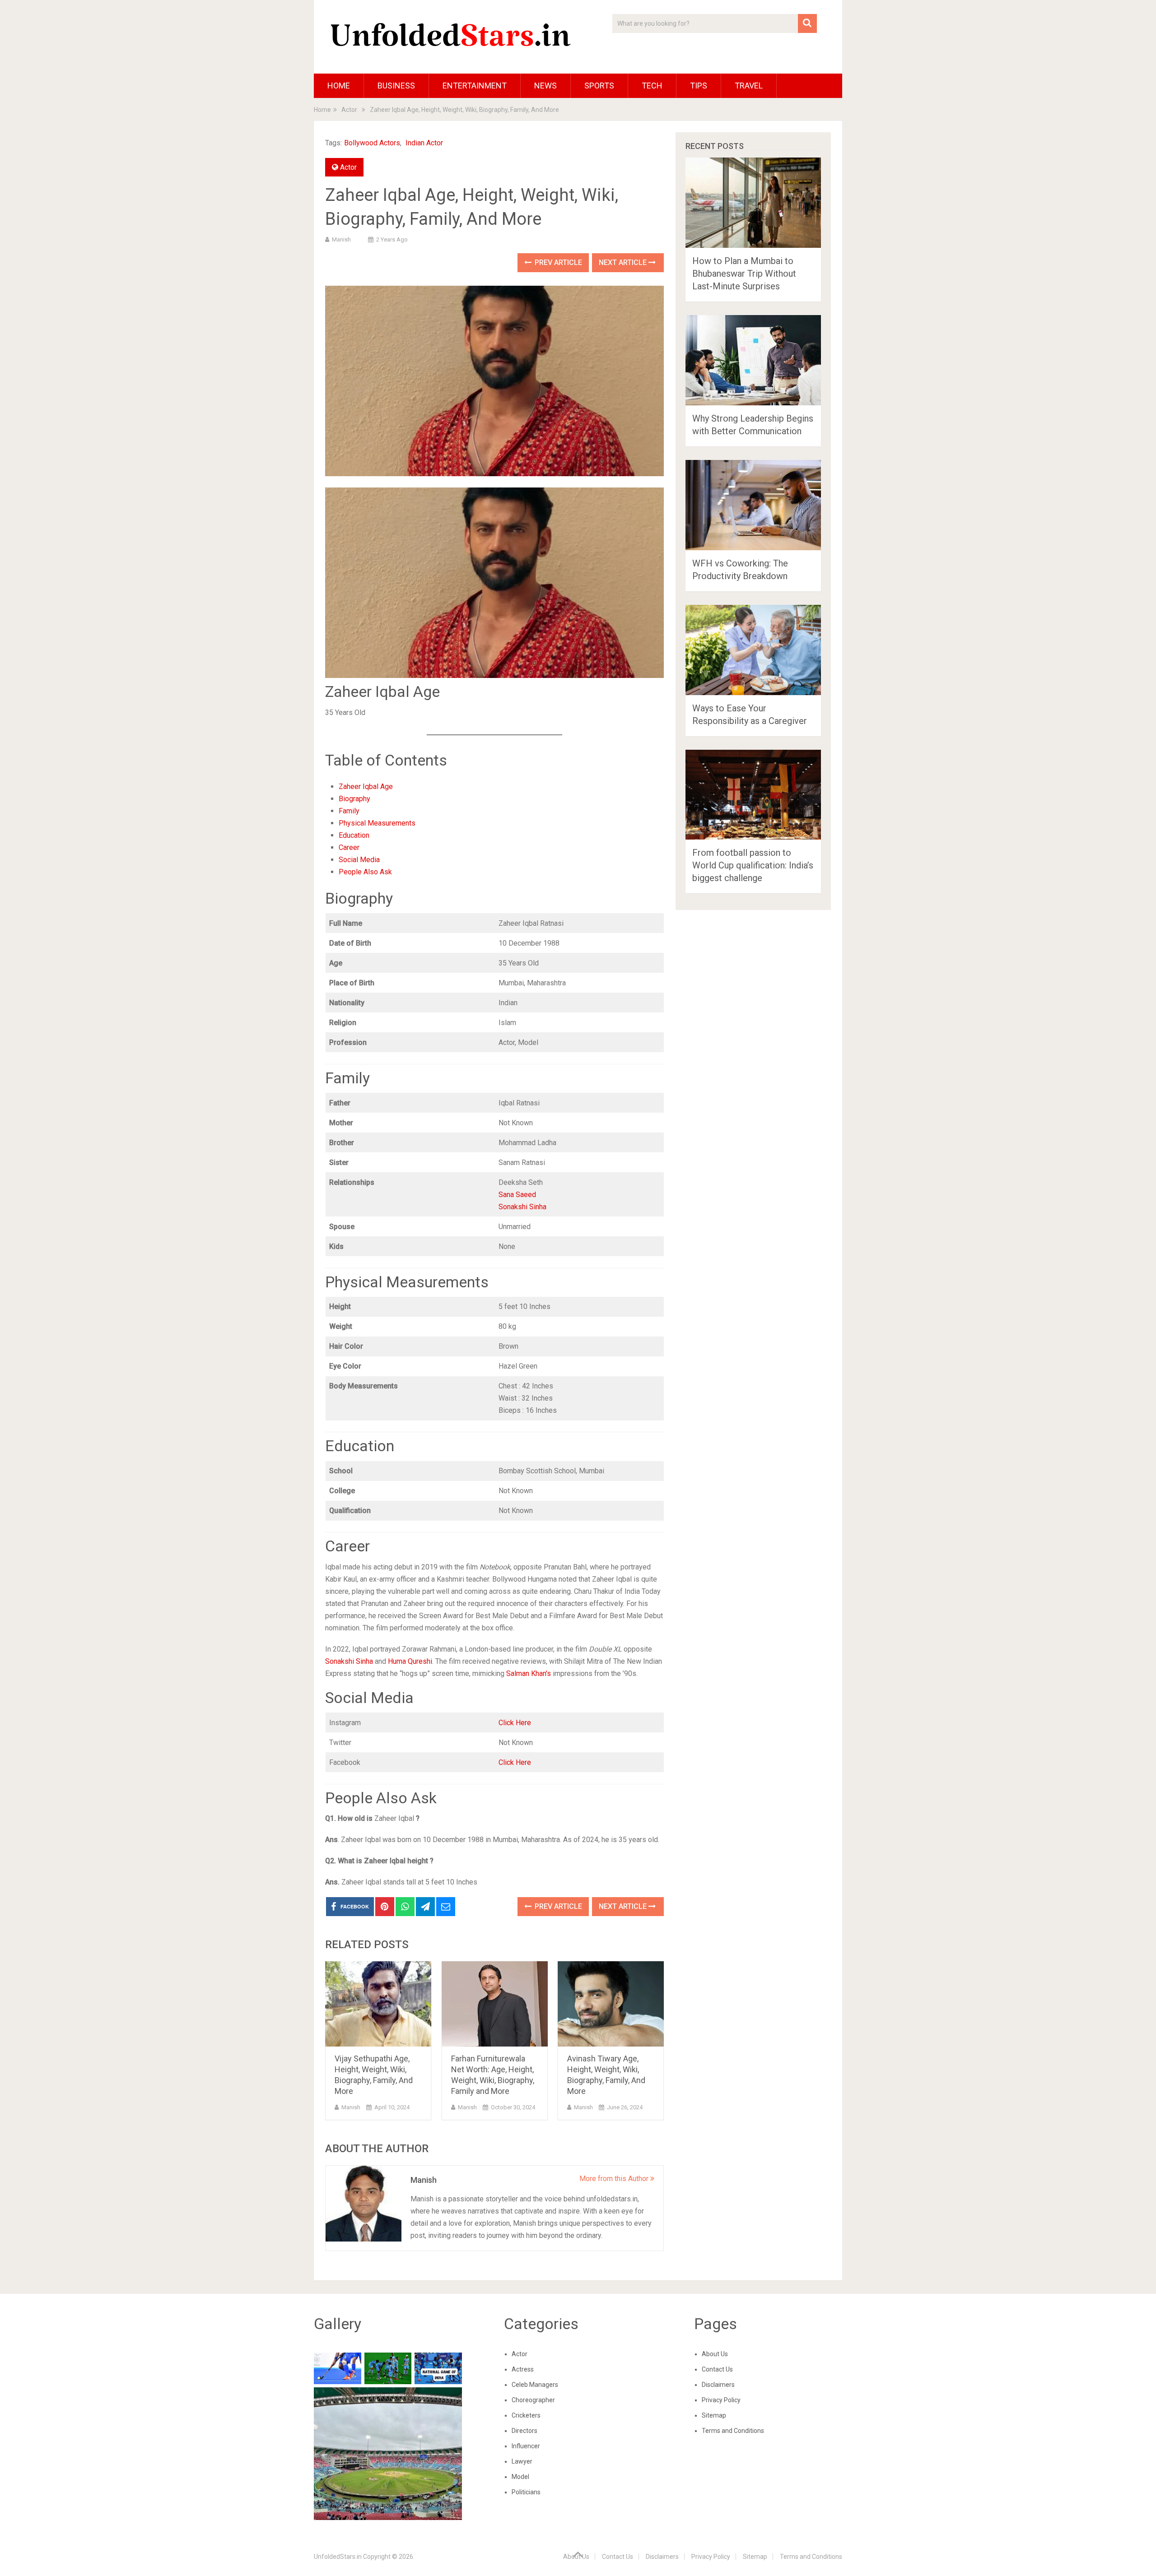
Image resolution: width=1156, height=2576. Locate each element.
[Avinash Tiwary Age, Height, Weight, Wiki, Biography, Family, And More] (611, 2004)
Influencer (526, 2446)
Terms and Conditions (733, 2431)
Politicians (526, 2492)
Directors (524, 2431)
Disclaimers (718, 2385)
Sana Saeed (517, 1195)
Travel (749, 86)
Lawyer (522, 2461)
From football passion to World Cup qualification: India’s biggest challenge (753, 865)
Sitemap (714, 2415)
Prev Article (557, 262)
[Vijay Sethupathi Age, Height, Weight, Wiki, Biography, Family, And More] (378, 2004)
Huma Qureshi (410, 1661)
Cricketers (526, 2415)
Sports (599, 86)
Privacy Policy (721, 2400)
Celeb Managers (535, 2385)
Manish (341, 239)
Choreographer (533, 2400)
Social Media (359, 860)
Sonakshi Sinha (522, 1207)
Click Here (515, 1723)
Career (349, 847)
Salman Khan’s (529, 1673)
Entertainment (475, 86)
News (545, 86)
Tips (699, 86)
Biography (354, 799)
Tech (652, 86)
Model (520, 2477)
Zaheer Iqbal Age (366, 787)
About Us (715, 2354)
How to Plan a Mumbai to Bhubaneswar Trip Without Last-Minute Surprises (744, 274)
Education (354, 835)
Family (349, 811)
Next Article (624, 262)
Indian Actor (424, 143)
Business (396, 86)
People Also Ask (365, 872)
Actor (348, 167)
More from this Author (615, 2179)
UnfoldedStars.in (338, 2557)
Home (339, 86)
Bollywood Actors (372, 143)
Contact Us (717, 2369)
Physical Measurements (377, 823)
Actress (523, 2369)
